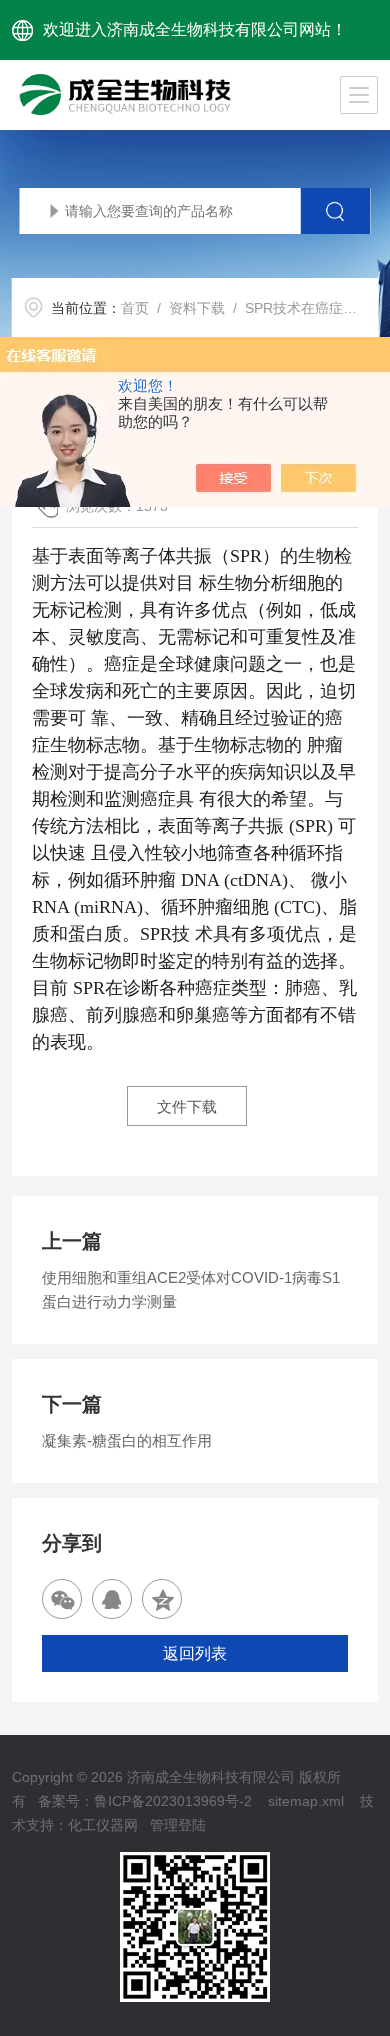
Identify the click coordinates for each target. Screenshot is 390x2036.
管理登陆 (178, 1825)
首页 (135, 308)
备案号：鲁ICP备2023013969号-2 (145, 1801)
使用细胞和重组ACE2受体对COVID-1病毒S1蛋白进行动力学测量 (191, 1289)
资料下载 (197, 308)
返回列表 (195, 1653)
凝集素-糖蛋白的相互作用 (127, 1440)
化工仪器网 (103, 1825)
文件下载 (187, 1106)
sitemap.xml (306, 1801)
